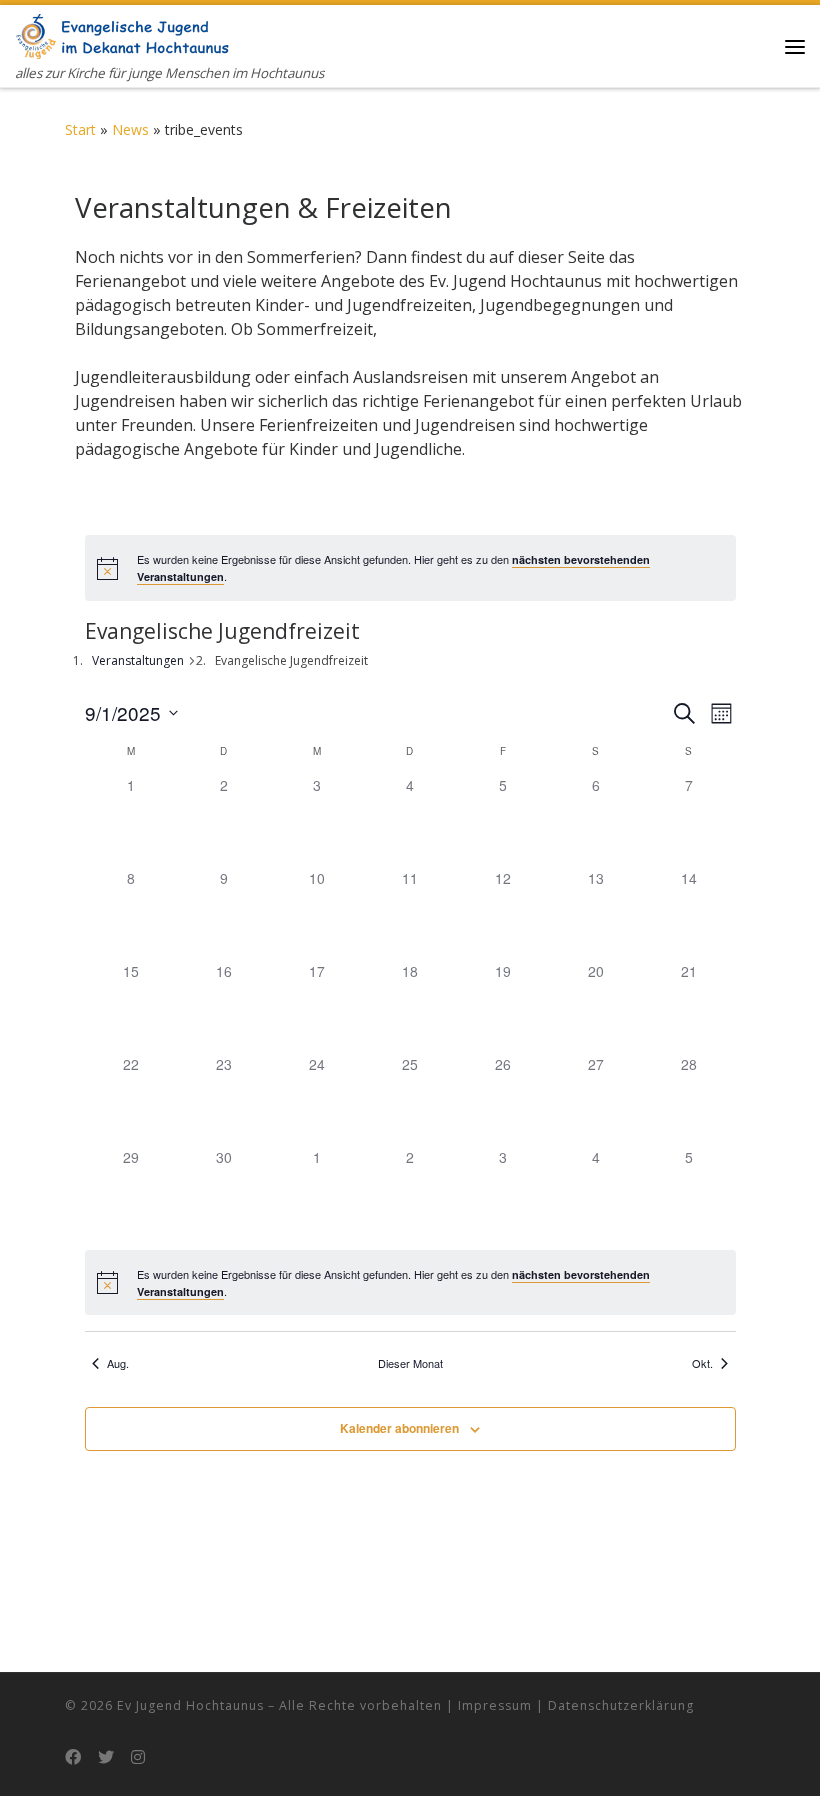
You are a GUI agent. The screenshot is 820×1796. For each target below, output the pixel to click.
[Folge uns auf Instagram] (138, 1757)
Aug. (118, 1363)
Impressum (495, 1705)
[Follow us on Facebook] (73, 1757)
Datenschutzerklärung (621, 1705)
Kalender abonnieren (399, 1428)
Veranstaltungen (138, 660)
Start (80, 129)
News (130, 129)
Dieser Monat (410, 1363)
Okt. (702, 1363)
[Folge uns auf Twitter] (106, 1757)
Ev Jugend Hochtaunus (190, 1705)
